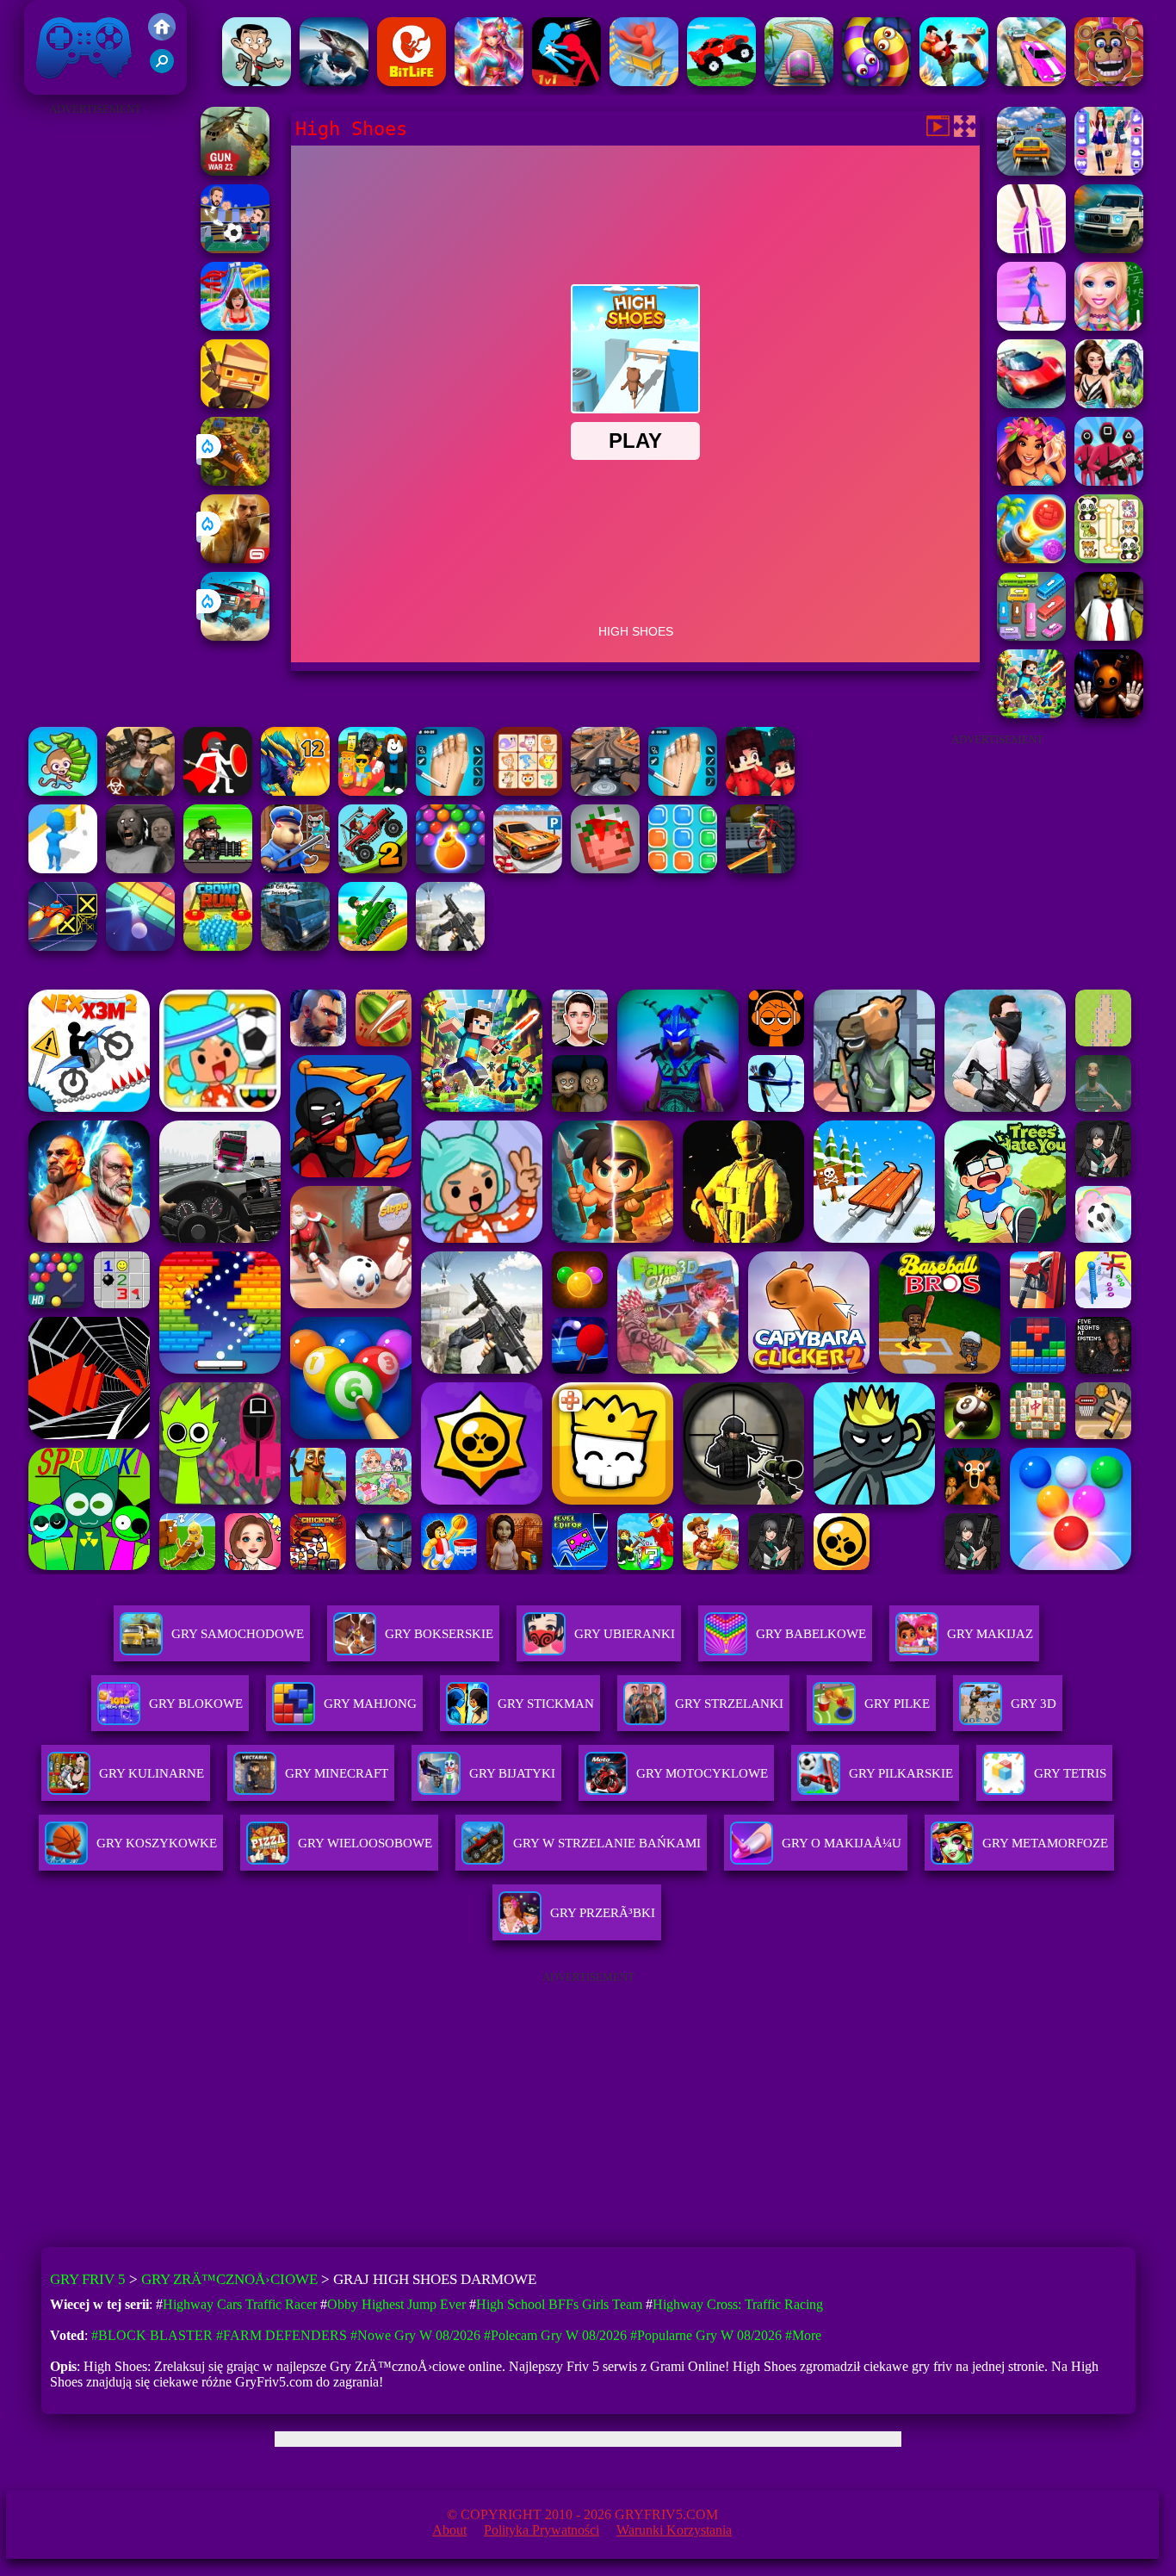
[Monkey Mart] (63, 791)
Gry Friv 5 (62, 86)
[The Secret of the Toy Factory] (1109, 714)
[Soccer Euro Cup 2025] (235, 248)
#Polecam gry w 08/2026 (555, 2335)
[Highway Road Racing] (1031, 171)
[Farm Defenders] (235, 481)
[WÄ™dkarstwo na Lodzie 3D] (334, 81)
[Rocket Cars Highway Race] (1031, 403)
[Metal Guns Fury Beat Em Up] (218, 869)
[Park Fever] (1031, 636)
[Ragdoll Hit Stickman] (218, 791)
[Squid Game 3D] (1109, 481)
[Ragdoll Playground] (605, 869)
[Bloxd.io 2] (760, 791)
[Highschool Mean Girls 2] (1109, 403)
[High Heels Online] (1031, 326)
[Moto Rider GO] (605, 791)
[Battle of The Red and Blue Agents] (566, 81)
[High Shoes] (1031, 248)
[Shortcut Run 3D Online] (63, 869)
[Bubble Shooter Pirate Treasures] (1031, 559)
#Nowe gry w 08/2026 (415, 2335)
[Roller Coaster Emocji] (644, 81)
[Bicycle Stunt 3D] (760, 869)
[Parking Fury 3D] (528, 869)
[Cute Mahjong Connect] (1109, 559)
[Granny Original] (140, 869)
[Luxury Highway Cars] (1109, 248)
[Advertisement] (95, 379)
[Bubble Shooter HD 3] (450, 869)
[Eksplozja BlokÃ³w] (683, 869)
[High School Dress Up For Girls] (1109, 326)
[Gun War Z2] (235, 171)
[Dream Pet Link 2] (528, 791)
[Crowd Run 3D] (218, 946)
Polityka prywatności (542, 2530)
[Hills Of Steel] (373, 946)
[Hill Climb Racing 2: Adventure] (373, 869)
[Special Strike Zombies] (140, 791)
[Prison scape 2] (683, 791)
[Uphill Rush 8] (235, 326)
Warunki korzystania (674, 2530)
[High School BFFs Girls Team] (1109, 171)
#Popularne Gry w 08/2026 (706, 2335)
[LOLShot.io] (235, 403)
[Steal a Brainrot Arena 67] (373, 791)
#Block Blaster (152, 2335)
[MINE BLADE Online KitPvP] (1031, 714)
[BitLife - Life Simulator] (412, 81)
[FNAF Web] (1109, 81)
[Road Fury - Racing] (235, 636)
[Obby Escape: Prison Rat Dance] (295, 869)
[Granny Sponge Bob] (1109, 636)
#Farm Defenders (282, 2335)
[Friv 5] (162, 36)
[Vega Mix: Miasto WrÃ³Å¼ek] (489, 81)
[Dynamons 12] (295, 791)
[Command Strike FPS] (450, 946)
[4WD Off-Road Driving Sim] (295, 946)
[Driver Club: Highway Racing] (1031, 481)
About (449, 2530)
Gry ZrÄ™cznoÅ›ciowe (229, 2279)
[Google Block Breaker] (140, 946)
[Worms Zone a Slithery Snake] (876, 81)
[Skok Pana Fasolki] (257, 81)
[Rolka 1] (799, 81)
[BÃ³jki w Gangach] (954, 81)
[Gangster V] (235, 559)
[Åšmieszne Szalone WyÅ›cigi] (721, 81)
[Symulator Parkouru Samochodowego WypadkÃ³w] (1031, 81)
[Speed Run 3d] (63, 946)
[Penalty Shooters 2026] (450, 791)
